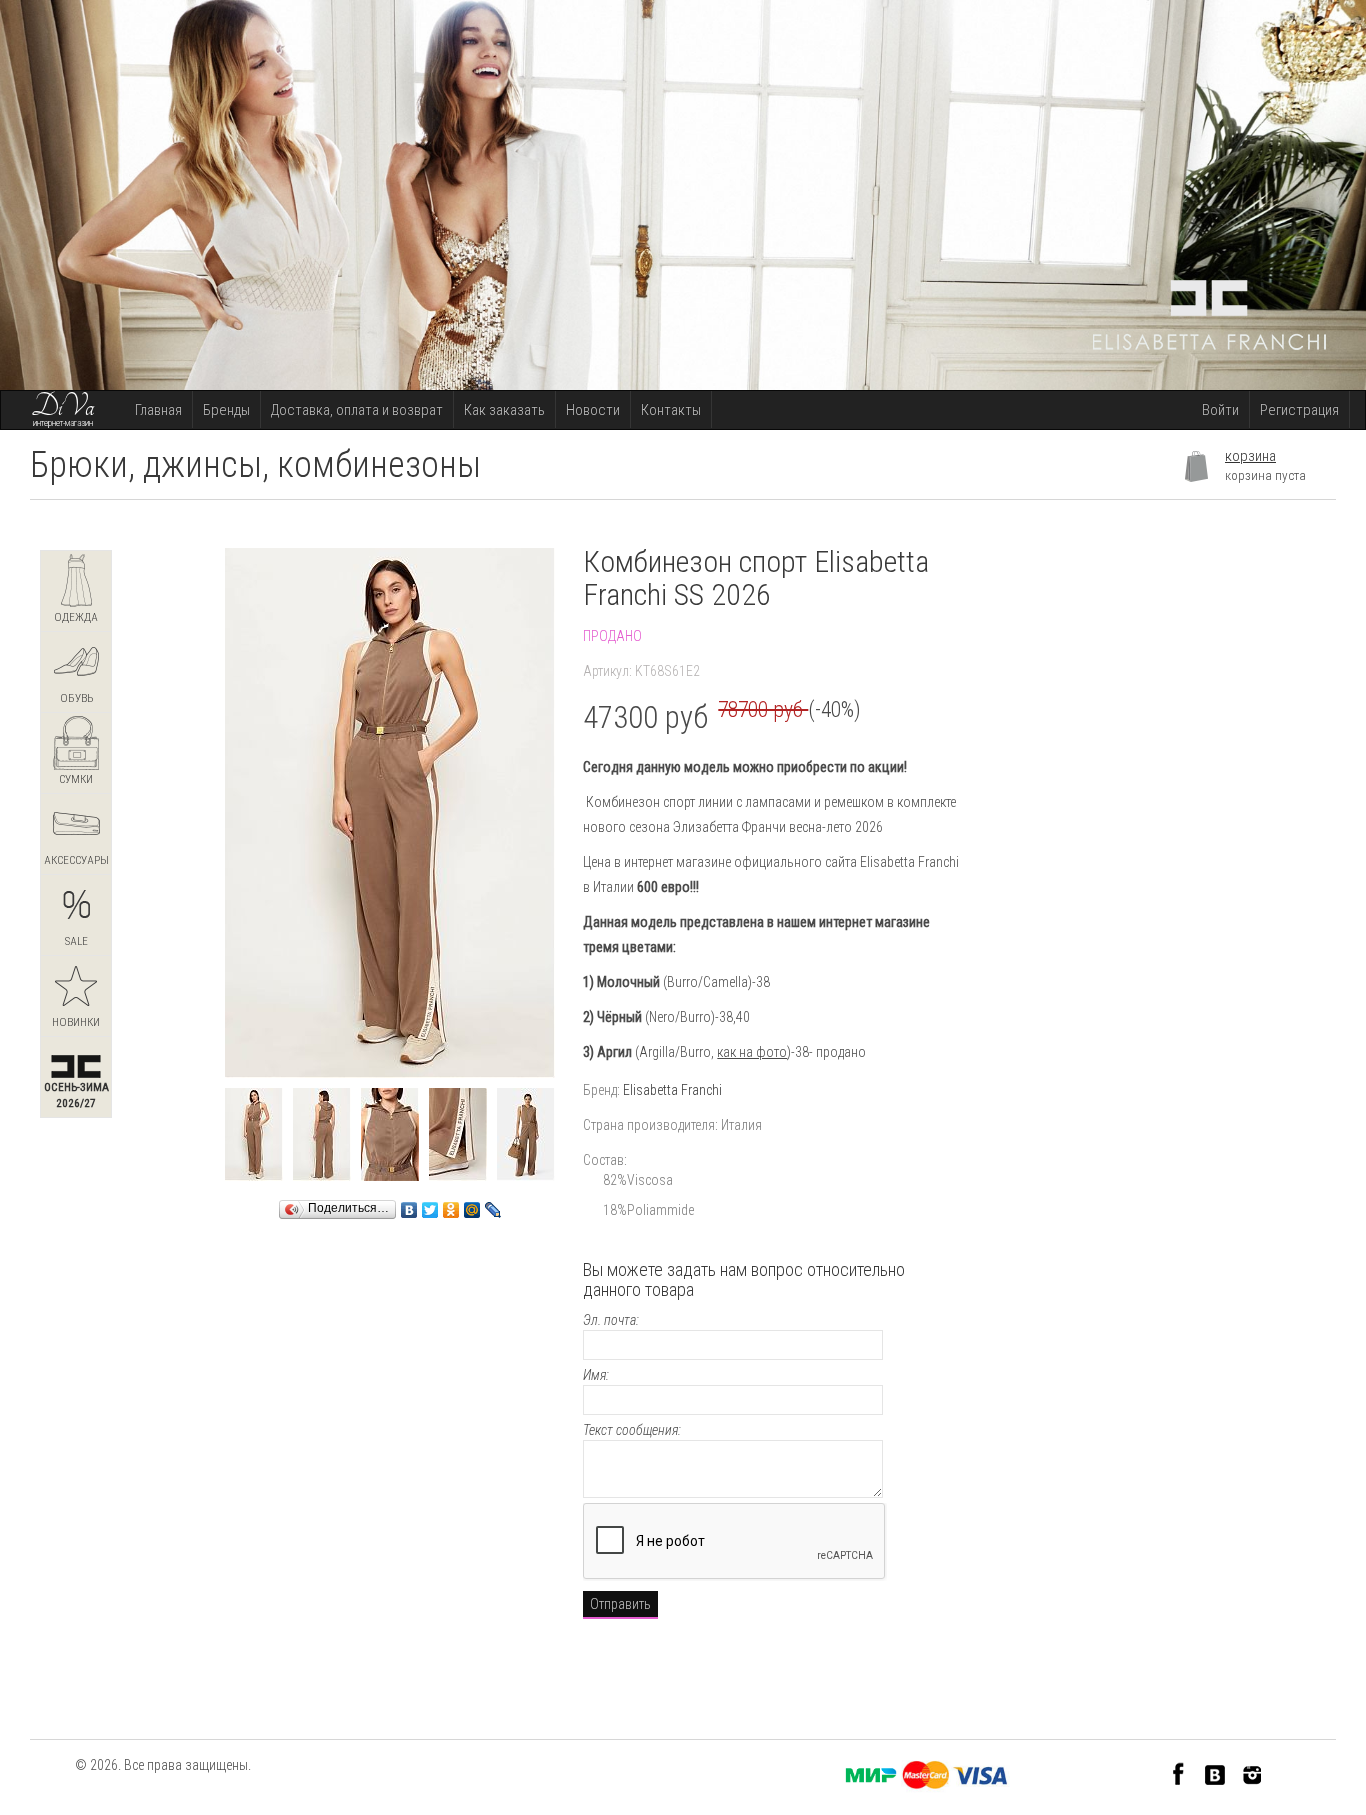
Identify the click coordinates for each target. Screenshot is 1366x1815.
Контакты (671, 410)
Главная (158, 410)
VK (1215, 1773)
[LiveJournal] (493, 1205)
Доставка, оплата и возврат (357, 410)
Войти (1220, 410)
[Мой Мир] (472, 1205)
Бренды (226, 410)
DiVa (63, 407)
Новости (593, 410)
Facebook (1178, 1773)
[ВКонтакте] (409, 1205)
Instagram (1252, 1773)
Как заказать (504, 410)
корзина (1250, 456)
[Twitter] (430, 1205)
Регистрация (1299, 410)
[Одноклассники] (451, 1205)
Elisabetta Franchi (672, 1090)
